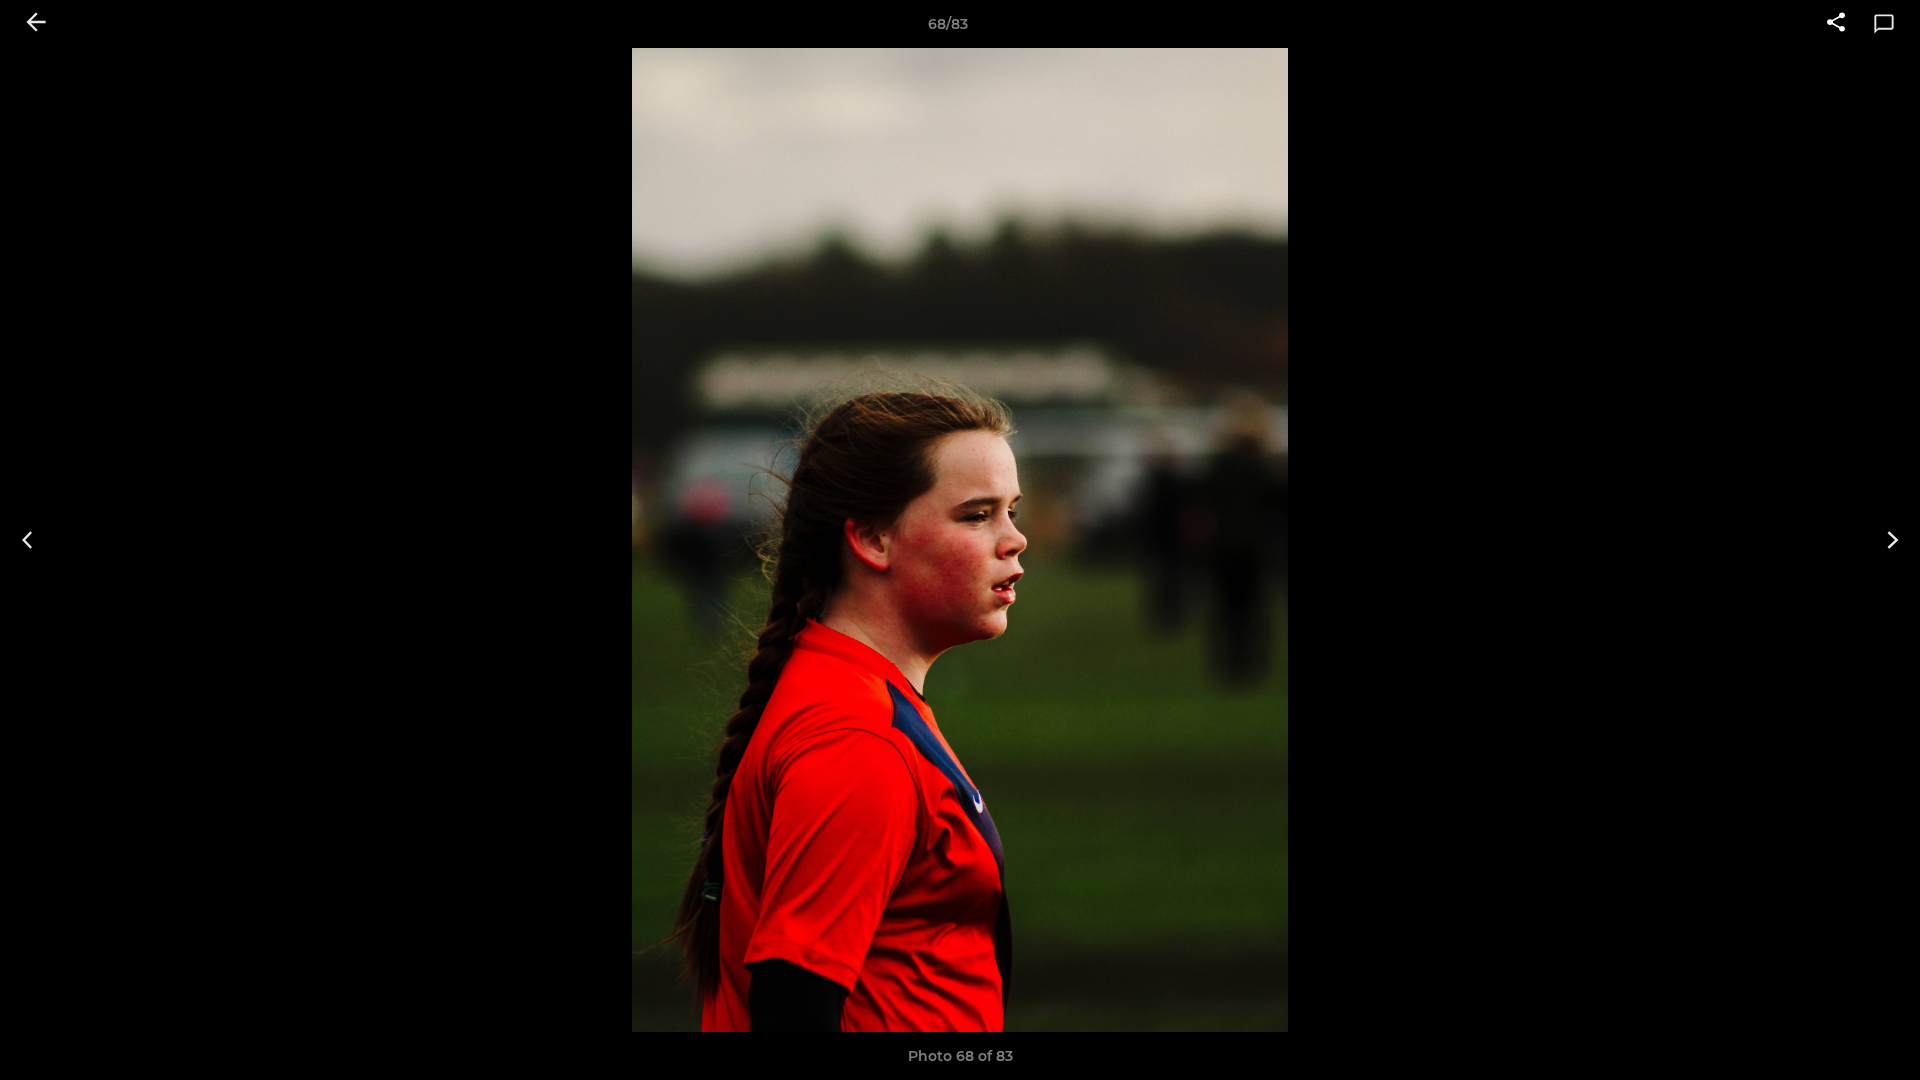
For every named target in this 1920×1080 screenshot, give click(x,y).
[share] (1836, 24)
